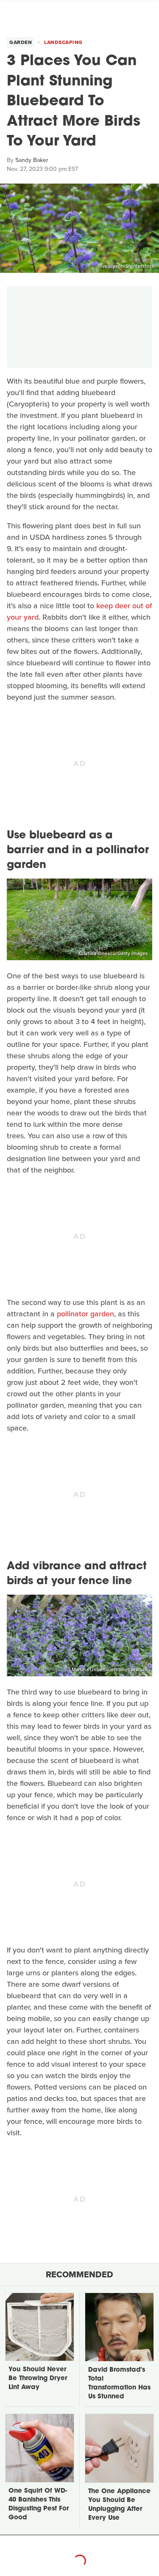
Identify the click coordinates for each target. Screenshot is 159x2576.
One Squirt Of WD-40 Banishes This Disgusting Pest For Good (39, 2505)
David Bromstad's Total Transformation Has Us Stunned (119, 2384)
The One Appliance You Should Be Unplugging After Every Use (119, 2505)
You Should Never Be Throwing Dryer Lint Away (38, 2379)
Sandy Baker (32, 160)
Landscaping (63, 42)
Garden (21, 42)
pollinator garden (85, 1314)
